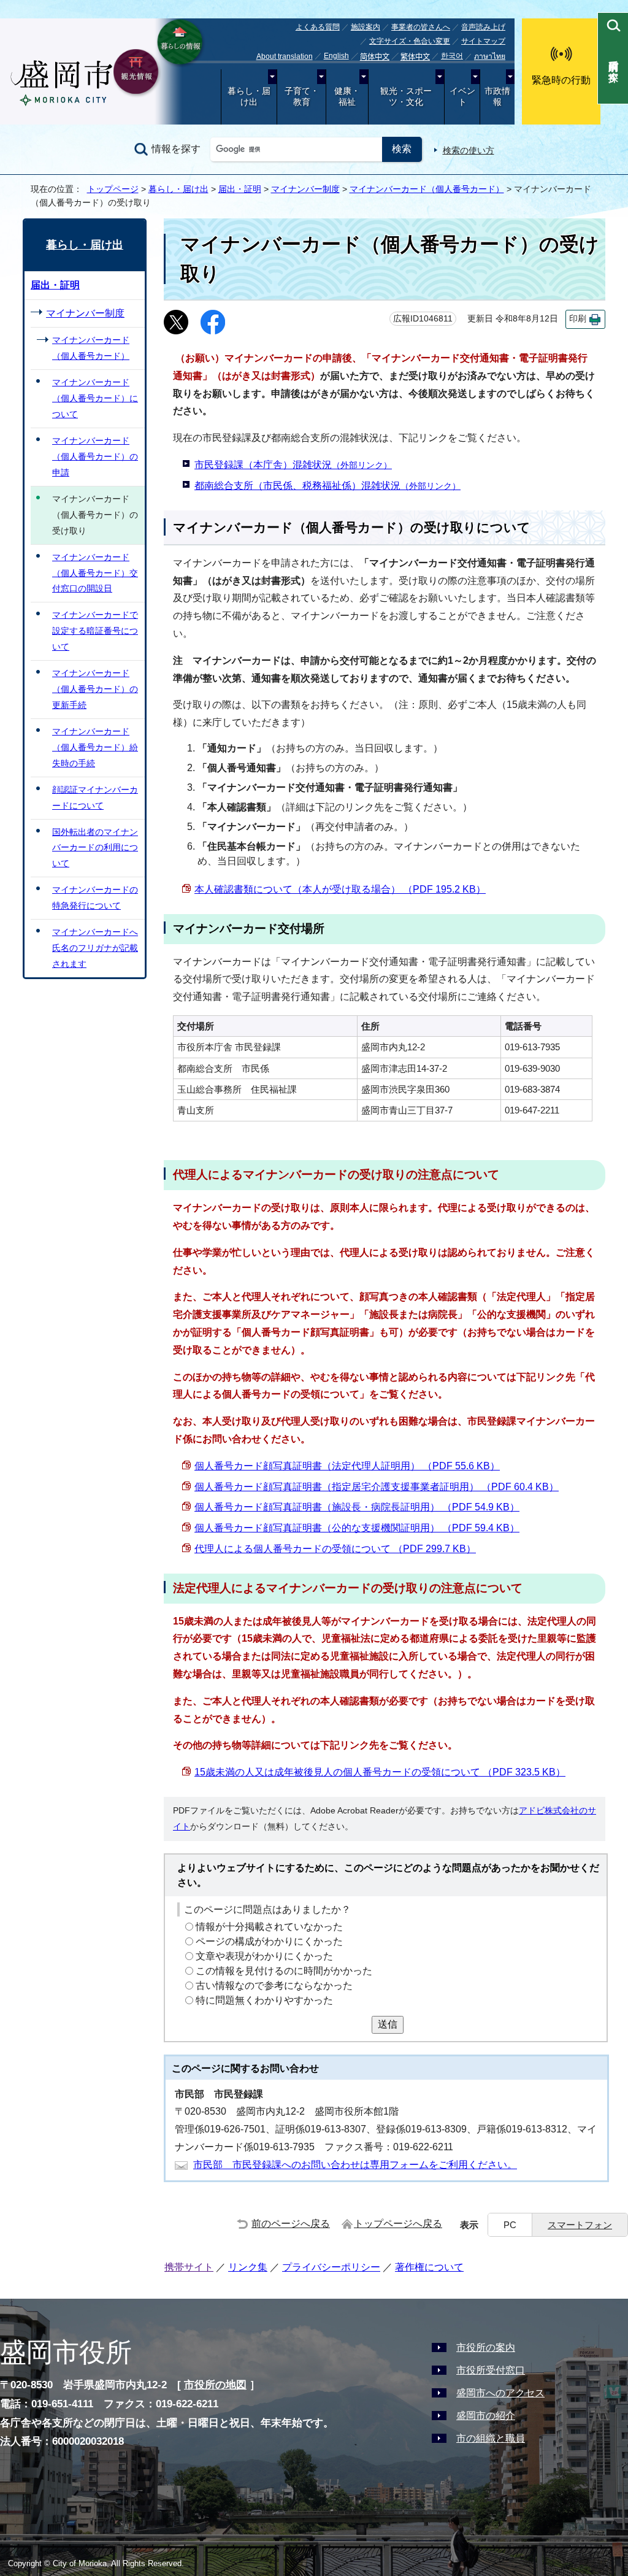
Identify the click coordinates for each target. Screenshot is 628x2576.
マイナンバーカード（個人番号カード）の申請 (95, 456)
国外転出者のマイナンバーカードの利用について (95, 848)
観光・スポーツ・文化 (406, 97)
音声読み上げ (483, 27)
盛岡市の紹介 (486, 2416)
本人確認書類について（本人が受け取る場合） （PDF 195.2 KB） (340, 889)
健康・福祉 (347, 97)
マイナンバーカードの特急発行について (95, 898)
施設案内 (366, 27)
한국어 (452, 56)
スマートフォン (580, 2225)
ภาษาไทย (490, 56)
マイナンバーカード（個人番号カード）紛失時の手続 (95, 747)
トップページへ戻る (398, 2224)
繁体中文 (415, 57)
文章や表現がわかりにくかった (264, 1956)
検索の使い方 (469, 150)
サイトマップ (483, 41)
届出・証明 (240, 189)
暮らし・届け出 (249, 97)
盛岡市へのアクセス (500, 2393)
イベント (462, 97)
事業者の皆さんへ (421, 27)
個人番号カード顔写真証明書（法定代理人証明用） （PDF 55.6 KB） (347, 1466)
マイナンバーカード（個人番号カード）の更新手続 (95, 689)
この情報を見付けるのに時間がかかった (284, 1971)
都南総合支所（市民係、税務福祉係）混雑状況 (327, 486)
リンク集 (248, 2267)
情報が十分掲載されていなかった (269, 1927)
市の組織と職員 (491, 2438)
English (336, 56)
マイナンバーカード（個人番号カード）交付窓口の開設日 (95, 573)
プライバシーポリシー (331, 2267)
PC (510, 2225)
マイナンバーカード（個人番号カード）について (95, 398)
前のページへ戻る (291, 2224)
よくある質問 (318, 27)
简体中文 (375, 57)
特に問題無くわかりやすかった (264, 2000)
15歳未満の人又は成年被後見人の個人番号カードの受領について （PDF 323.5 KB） (380, 1772)
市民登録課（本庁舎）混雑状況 (293, 465)
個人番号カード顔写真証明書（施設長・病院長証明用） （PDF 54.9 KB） (357, 1507)
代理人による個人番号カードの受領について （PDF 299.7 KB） (335, 1549)
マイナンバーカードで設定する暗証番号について (95, 631)
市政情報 (497, 97)
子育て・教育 (302, 97)
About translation (285, 56)
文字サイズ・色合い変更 (410, 41)
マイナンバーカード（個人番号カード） (427, 189)
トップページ (113, 189)
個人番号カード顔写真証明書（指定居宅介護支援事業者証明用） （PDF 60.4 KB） (377, 1487)
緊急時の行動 (561, 80)
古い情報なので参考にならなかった (274, 1986)
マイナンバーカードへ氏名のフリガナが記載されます (95, 948)
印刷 (578, 319)
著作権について (429, 2267)
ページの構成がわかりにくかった (269, 1941)
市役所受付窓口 (491, 2370)
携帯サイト (189, 2267)
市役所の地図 (215, 2385)
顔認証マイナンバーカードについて (95, 798)
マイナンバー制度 (305, 189)
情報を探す (176, 149)
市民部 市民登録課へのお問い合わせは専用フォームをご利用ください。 (355, 2165)
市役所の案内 (486, 2347)
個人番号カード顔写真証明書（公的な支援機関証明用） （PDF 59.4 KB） (357, 1528)
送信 (388, 2024)
